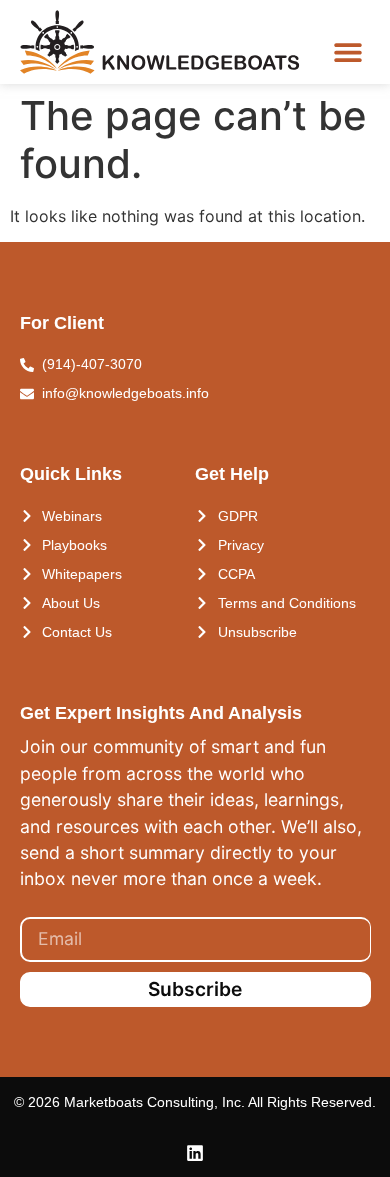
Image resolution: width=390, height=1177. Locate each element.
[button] (347, 51)
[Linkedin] (195, 1153)
